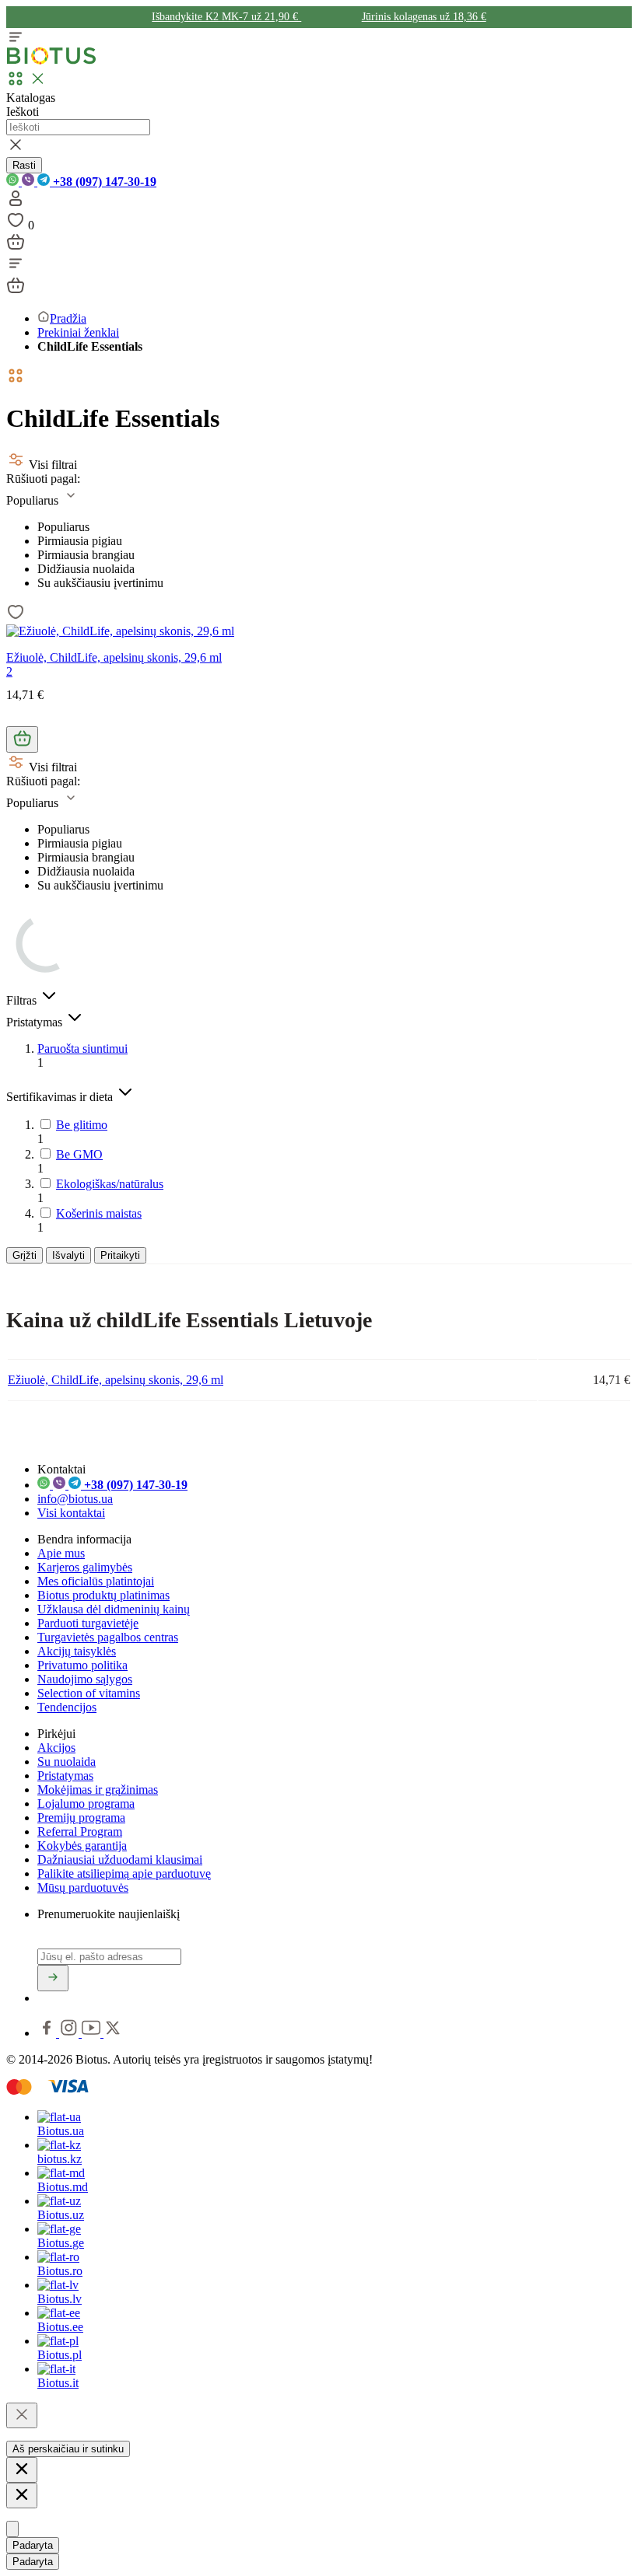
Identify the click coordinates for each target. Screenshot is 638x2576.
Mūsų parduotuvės (83, 1887)
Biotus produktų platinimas (103, 1595)
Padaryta (33, 2545)
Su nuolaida (67, 1762)
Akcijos (56, 1748)
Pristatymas (65, 1776)
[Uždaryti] (22, 2415)
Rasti (24, 165)
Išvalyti (68, 1255)
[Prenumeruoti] (53, 1978)
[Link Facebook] (48, 2033)
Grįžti (25, 1255)
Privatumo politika (82, 1665)
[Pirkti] (22, 739)
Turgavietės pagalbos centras (108, 1637)
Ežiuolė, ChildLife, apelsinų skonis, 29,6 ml (114, 657)
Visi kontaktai (71, 1513)
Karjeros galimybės (85, 1567)
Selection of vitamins (89, 1693)
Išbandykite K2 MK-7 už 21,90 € (226, 17)
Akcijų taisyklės (77, 1651)
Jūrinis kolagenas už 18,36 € (424, 17)
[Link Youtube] (93, 2033)
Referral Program (80, 1832)
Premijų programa (81, 1818)
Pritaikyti (120, 1255)
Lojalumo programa (86, 1804)
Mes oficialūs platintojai (96, 1581)
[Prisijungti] (16, 203)
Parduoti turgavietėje (88, 1623)
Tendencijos (67, 1707)
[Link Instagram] (70, 2033)
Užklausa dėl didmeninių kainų (114, 1609)
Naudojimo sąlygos (85, 1679)
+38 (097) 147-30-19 (103, 182)
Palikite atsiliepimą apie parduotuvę (124, 1873)
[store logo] (51, 61)
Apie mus (61, 1553)
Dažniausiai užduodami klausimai (120, 1859)
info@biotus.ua (75, 1499)
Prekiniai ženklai (78, 332)
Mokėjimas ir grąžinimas (98, 1790)
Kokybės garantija (82, 1845)
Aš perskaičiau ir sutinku (68, 2449)
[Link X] (113, 2033)
